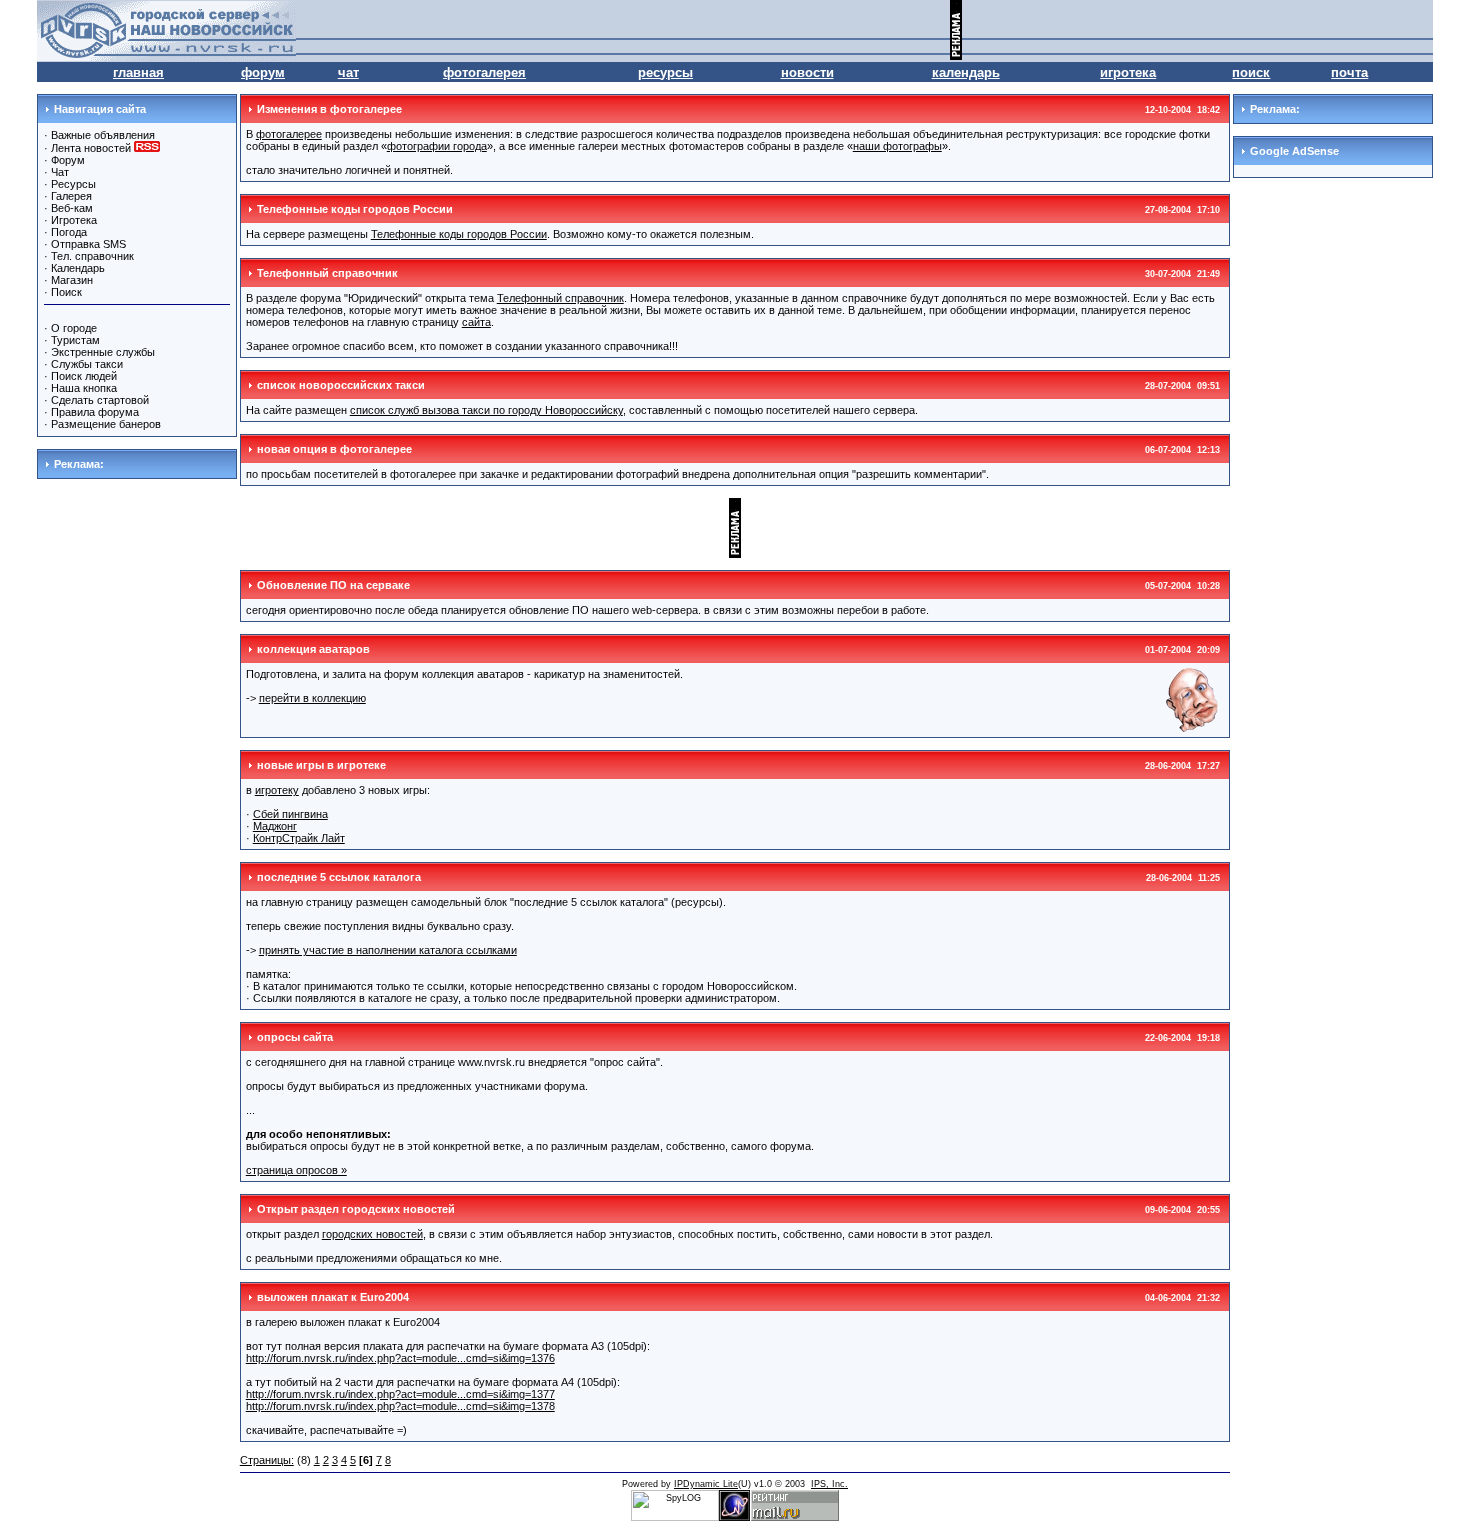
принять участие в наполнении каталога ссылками (388, 950)
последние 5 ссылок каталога (339, 877)
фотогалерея (484, 72)
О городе (74, 328)
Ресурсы (73, 184)
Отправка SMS (88, 244)
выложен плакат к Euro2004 (333, 1297)
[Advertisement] (1199, 30)
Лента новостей (92, 148)
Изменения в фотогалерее (329, 109)
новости (807, 72)
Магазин (72, 280)
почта (1349, 72)
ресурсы (665, 72)
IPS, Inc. (829, 1484)
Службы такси (87, 364)
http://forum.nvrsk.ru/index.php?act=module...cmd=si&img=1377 (400, 1394)
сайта (476, 322)
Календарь (78, 268)
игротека (1128, 72)
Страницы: (267, 1460)
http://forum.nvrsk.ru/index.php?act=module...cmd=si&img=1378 (400, 1406)
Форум (68, 160)
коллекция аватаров (313, 649)
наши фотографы (897, 146)
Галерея (71, 196)
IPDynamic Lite (706, 1484)
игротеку (277, 790)
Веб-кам (72, 208)
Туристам (75, 340)
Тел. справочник (92, 256)
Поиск (66, 292)
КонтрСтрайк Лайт (299, 838)
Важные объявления (103, 135)
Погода (69, 232)
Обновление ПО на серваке (333, 585)
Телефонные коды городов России (355, 209)
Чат (60, 172)
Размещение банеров (106, 424)
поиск (1251, 72)
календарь (966, 72)
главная (138, 72)
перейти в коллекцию (312, 698)
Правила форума (95, 412)
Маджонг (275, 826)
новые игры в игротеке (321, 765)
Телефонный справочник (327, 273)
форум (263, 72)
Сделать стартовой (100, 400)
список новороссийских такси (341, 385)
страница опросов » (296, 1170)
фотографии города (437, 146)
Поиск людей (84, 376)
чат (348, 72)
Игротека (74, 220)
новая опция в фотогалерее (334, 449)
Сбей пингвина (290, 814)
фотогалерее (289, 134)
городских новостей (372, 1234)
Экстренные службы (103, 352)
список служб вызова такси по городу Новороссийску (486, 410)
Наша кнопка (84, 388)
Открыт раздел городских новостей (356, 1209)
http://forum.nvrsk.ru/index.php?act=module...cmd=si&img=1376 (400, 1358)
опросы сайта (295, 1037)
